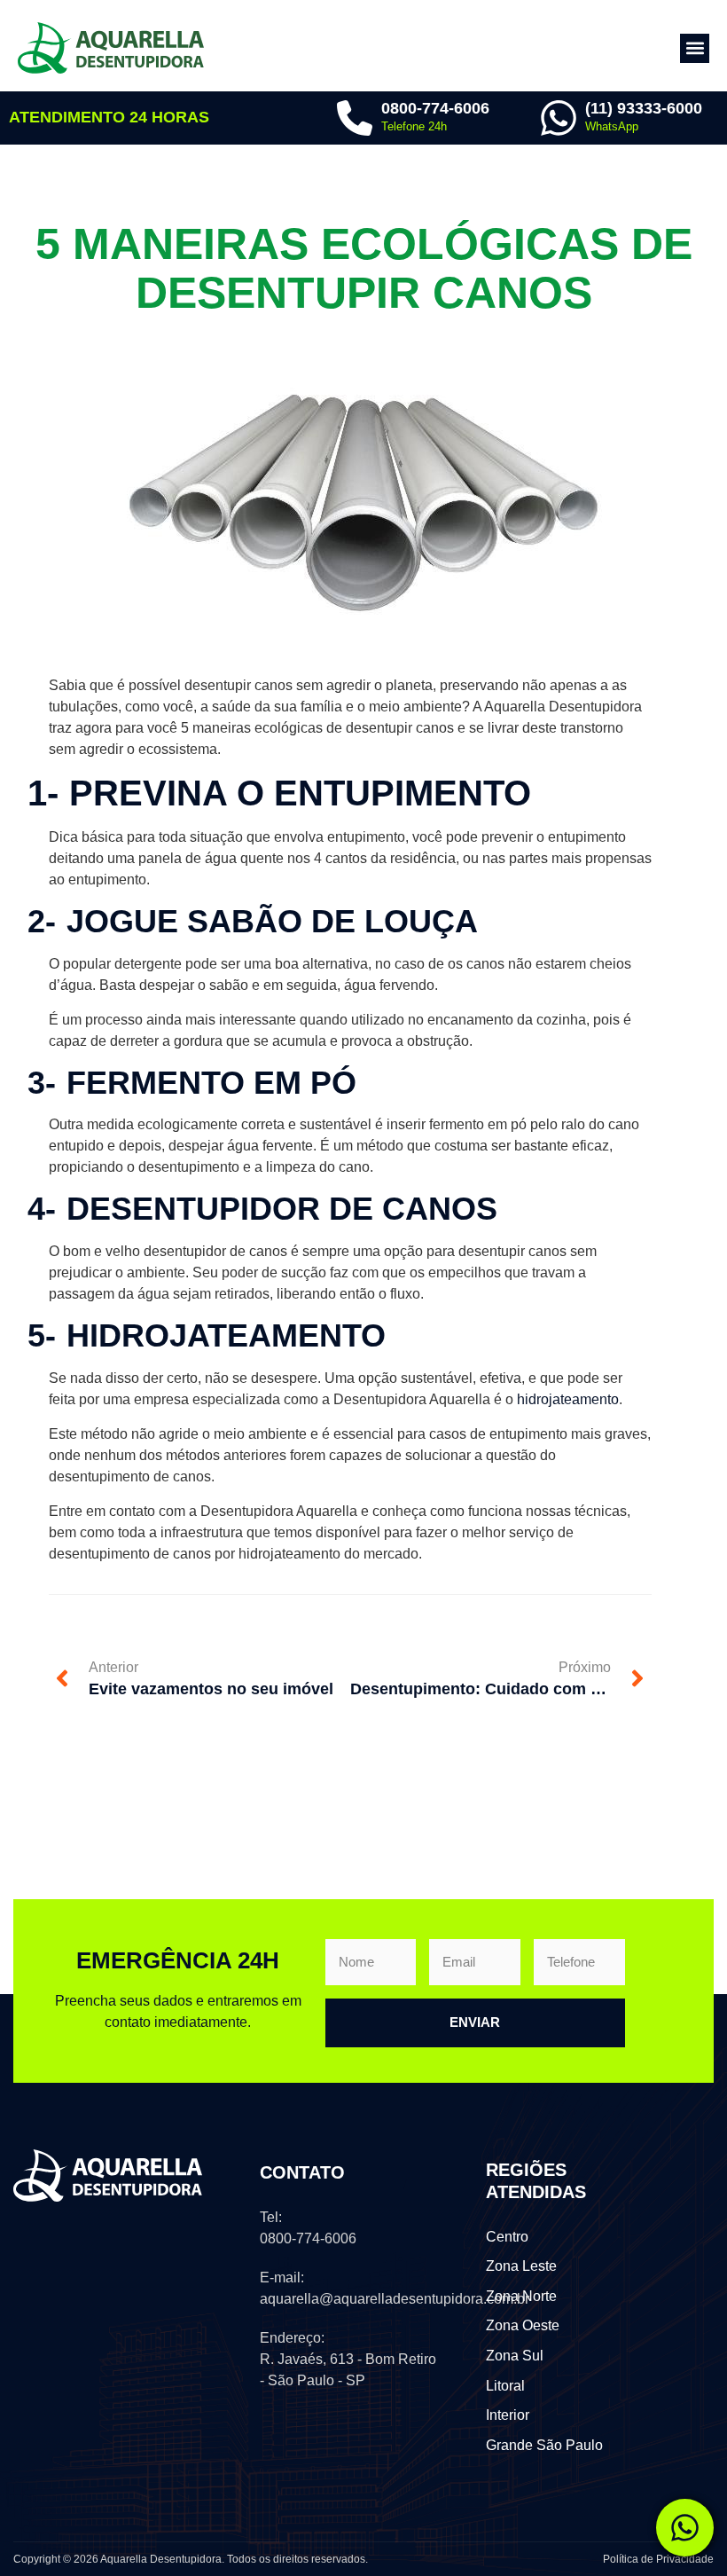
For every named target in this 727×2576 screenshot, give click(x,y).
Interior (508, 2415)
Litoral (505, 2386)
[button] (695, 48)
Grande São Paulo (544, 2445)
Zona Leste (521, 2266)
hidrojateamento (568, 1399)
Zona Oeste (523, 2325)
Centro (507, 2237)
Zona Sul (515, 2356)
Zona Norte (521, 2296)
